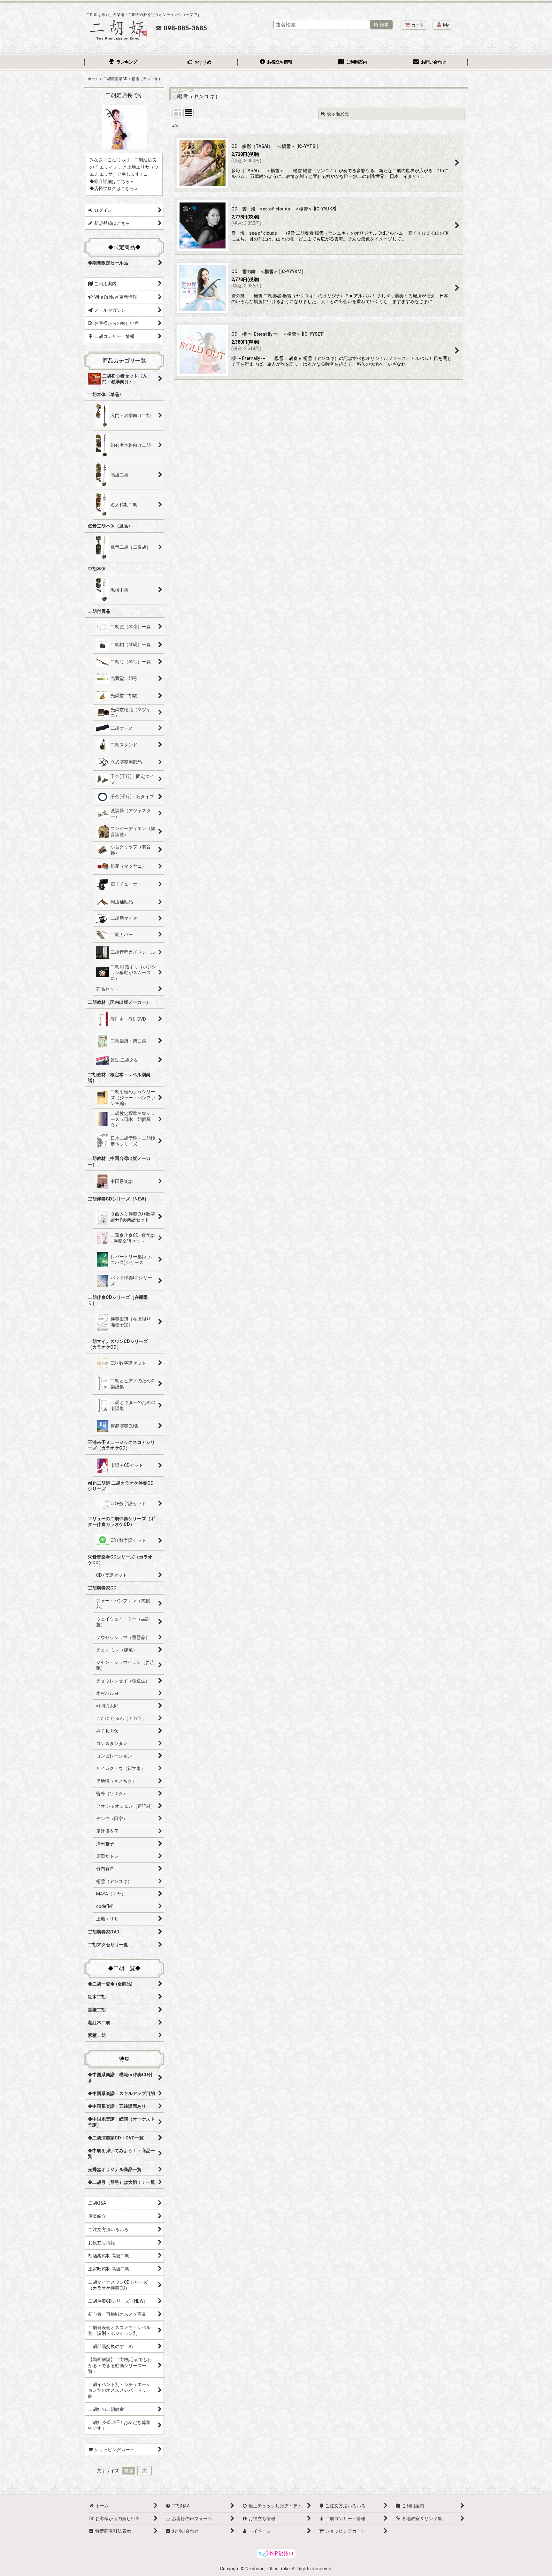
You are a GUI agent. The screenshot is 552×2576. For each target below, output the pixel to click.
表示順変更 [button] (338, 114)
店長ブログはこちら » (116, 188)
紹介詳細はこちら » (113, 181)
